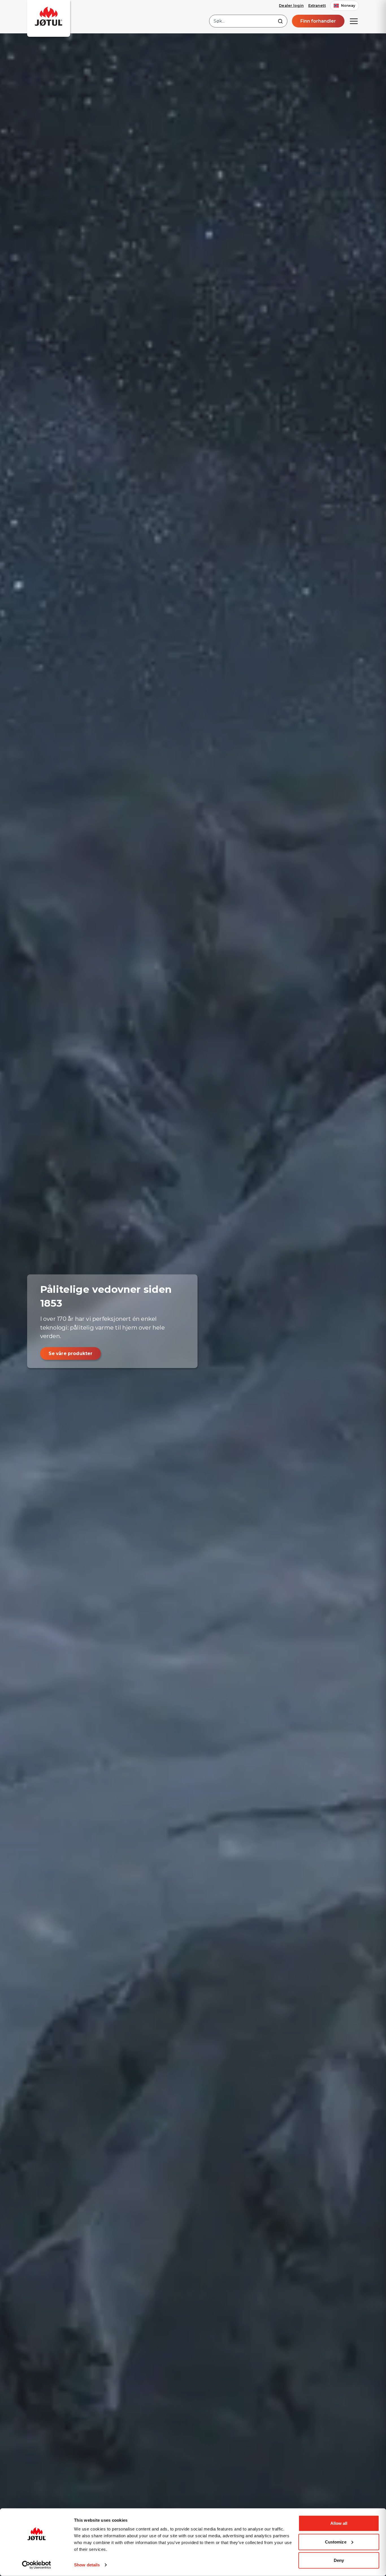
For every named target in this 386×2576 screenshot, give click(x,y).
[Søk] (280, 21)
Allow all (339, 2523)
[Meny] (354, 21)
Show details (87, 2565)
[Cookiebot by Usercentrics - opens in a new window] (37, 2565)
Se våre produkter (71, 1353)
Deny (339, 2560)
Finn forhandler (318, 21)
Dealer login (291, 6)
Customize (336, 2542)
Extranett (317, 6)
